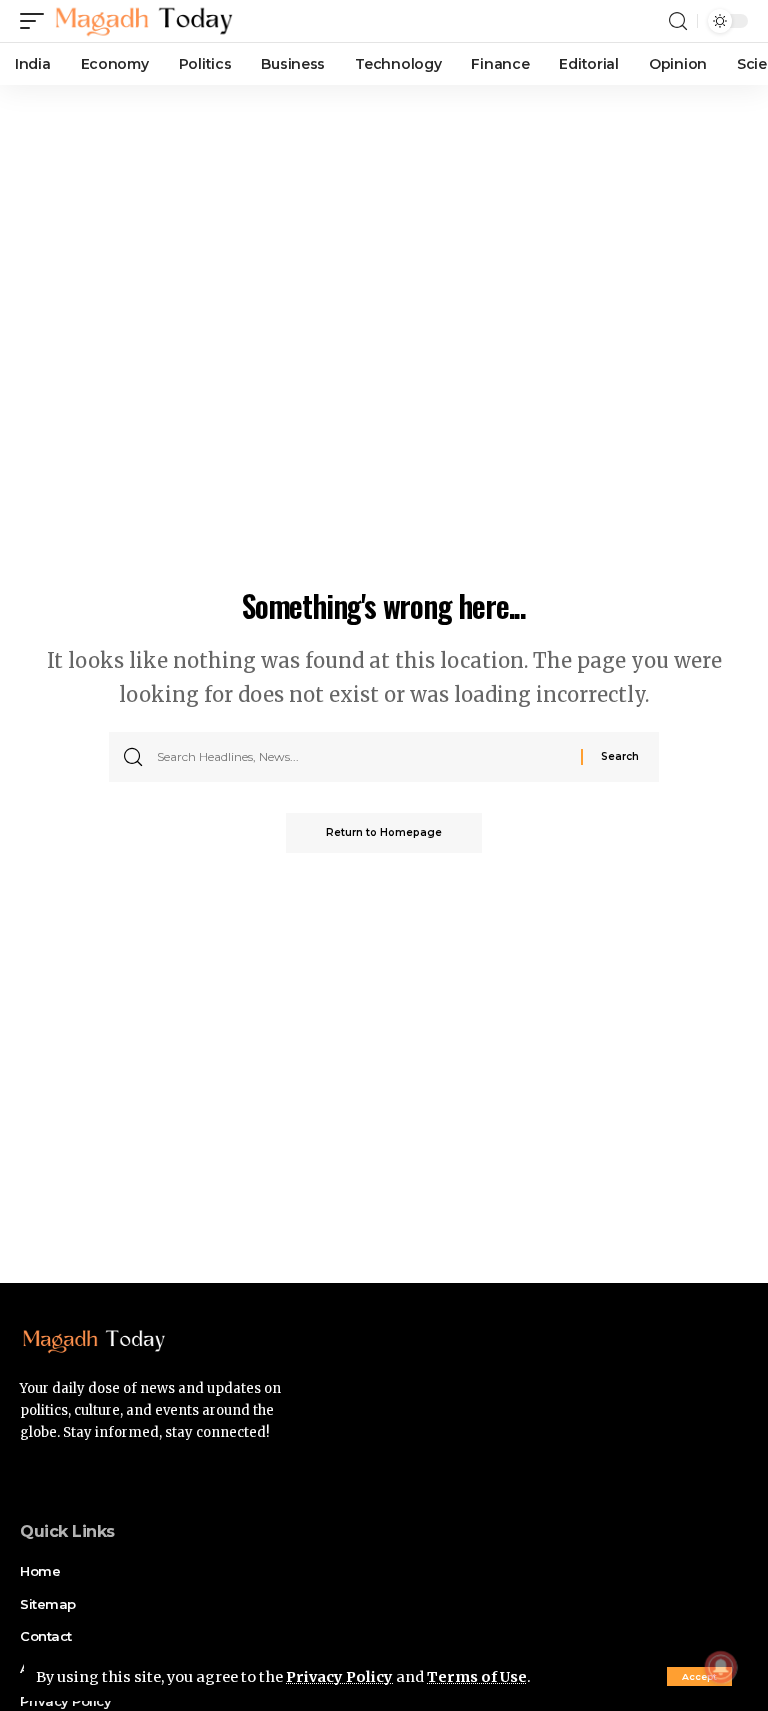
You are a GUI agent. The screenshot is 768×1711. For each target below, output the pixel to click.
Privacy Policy (339, 1677)
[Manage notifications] (721, 1667)
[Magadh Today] (144, 21)
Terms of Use (477, 1677)
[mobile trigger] (37, 21)
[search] (678, 21)
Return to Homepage (384, 832)
